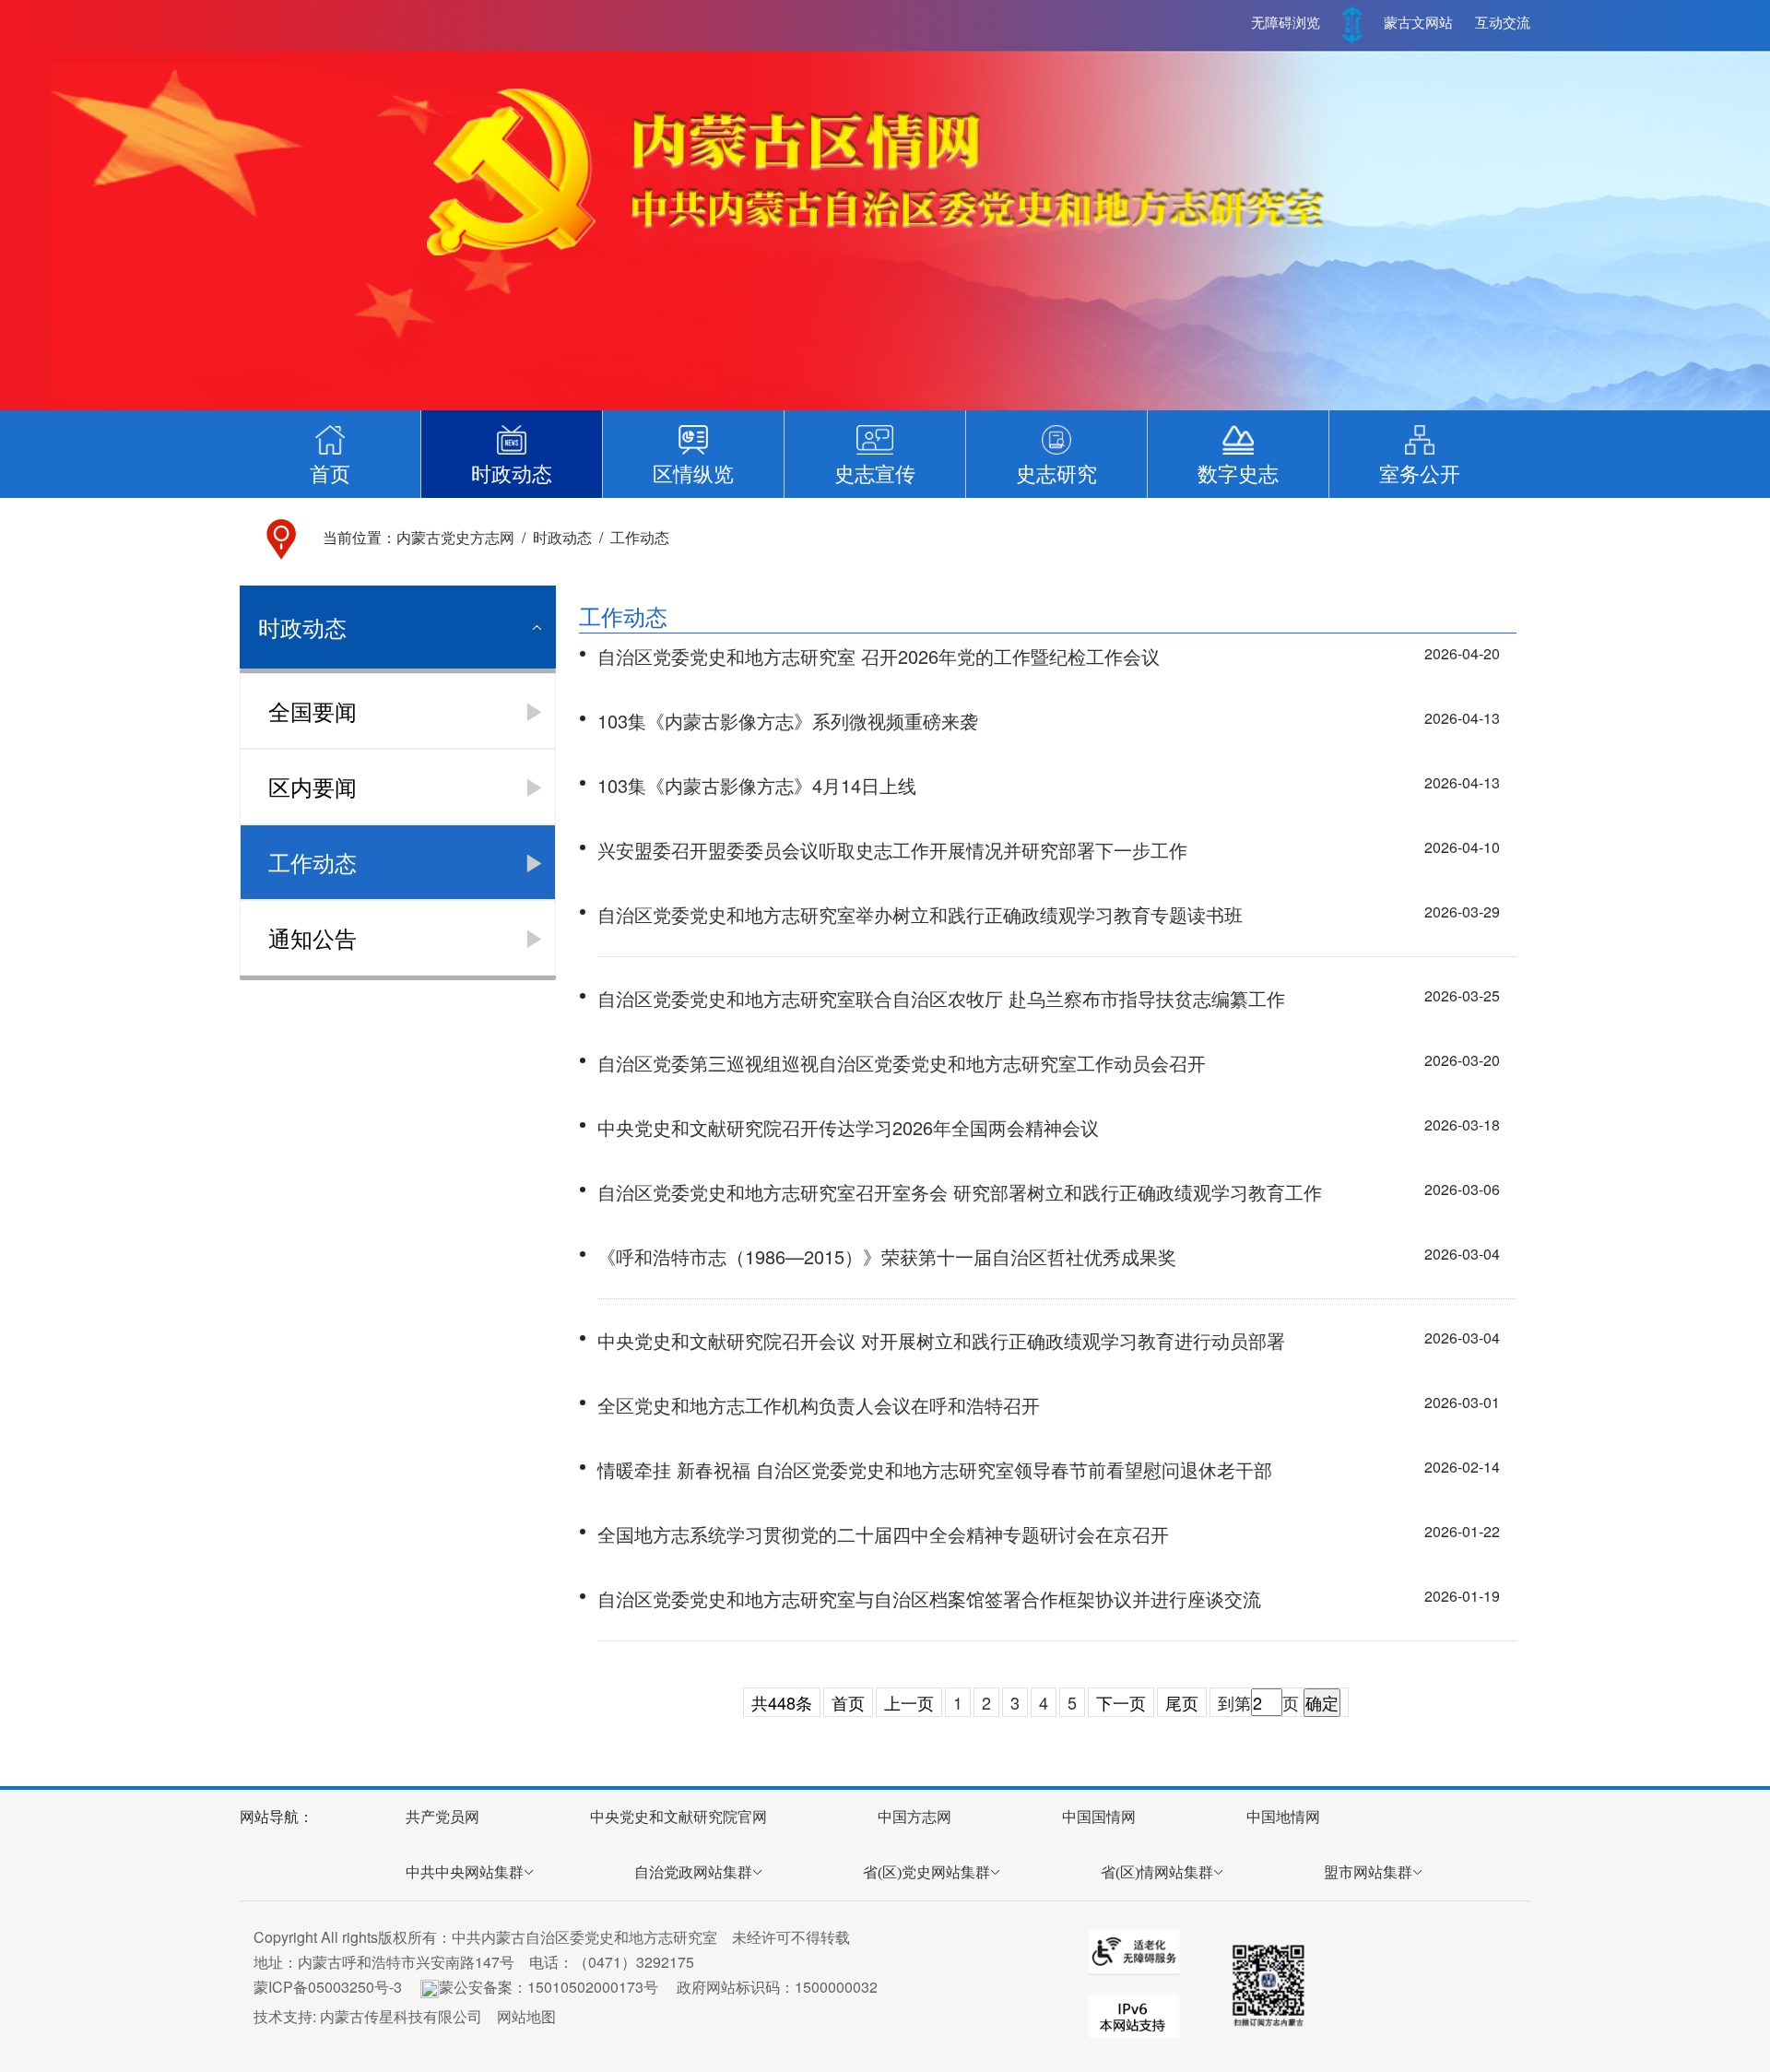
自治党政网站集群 (693, 1872)
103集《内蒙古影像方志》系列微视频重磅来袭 (788, 721)
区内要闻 (313, 786)
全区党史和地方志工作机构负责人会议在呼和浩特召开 (819, 1405)
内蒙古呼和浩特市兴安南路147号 (406, 1962)
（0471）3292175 (634, 1962)
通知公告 (313, 937)
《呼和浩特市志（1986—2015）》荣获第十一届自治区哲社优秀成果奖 (887, 1256)
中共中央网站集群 (465, 1872)
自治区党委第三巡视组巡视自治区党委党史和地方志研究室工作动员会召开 (902, 1063)
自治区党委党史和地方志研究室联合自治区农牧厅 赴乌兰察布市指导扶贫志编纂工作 (941, 998)
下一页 (1121, 1702)
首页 (848, 1702)
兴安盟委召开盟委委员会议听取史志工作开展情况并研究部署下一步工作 (892, 850)
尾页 (1182, 1702)
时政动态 (562, 537)
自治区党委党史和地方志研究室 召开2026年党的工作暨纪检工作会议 (879, 656)
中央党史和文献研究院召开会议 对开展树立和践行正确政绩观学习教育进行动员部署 (941, 1340)
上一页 (909, 1702)
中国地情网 (1283, 1817)
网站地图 (526, 2016)
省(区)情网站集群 (1157, 1872)
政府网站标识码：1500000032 (777, 1987)
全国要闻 (313, 710)
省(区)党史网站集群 (926, 1872)
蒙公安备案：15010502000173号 (549, 1987)
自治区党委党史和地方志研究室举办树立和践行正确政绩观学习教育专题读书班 (920, 914)
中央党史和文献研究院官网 (678, 1817)
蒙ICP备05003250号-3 (328, 1987)
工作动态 (640, 537)
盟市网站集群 (1368, 1872)
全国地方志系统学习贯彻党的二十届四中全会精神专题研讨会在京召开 (883, 1534)
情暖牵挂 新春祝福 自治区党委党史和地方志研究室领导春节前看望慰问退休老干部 (935, 1469)
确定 (1322, 1702)
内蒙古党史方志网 (455, 537)
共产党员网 (442, 1817)
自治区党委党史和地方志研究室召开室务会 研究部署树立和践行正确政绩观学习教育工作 (960, 1192)
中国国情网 (1099, 1817)
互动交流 (1503, 23)
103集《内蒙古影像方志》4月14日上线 (757, 785)
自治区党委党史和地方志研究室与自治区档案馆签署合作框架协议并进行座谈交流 (929, 1598)
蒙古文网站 (1418, 23)
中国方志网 (914, 1817)
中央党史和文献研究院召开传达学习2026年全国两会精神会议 (848, 1127)
